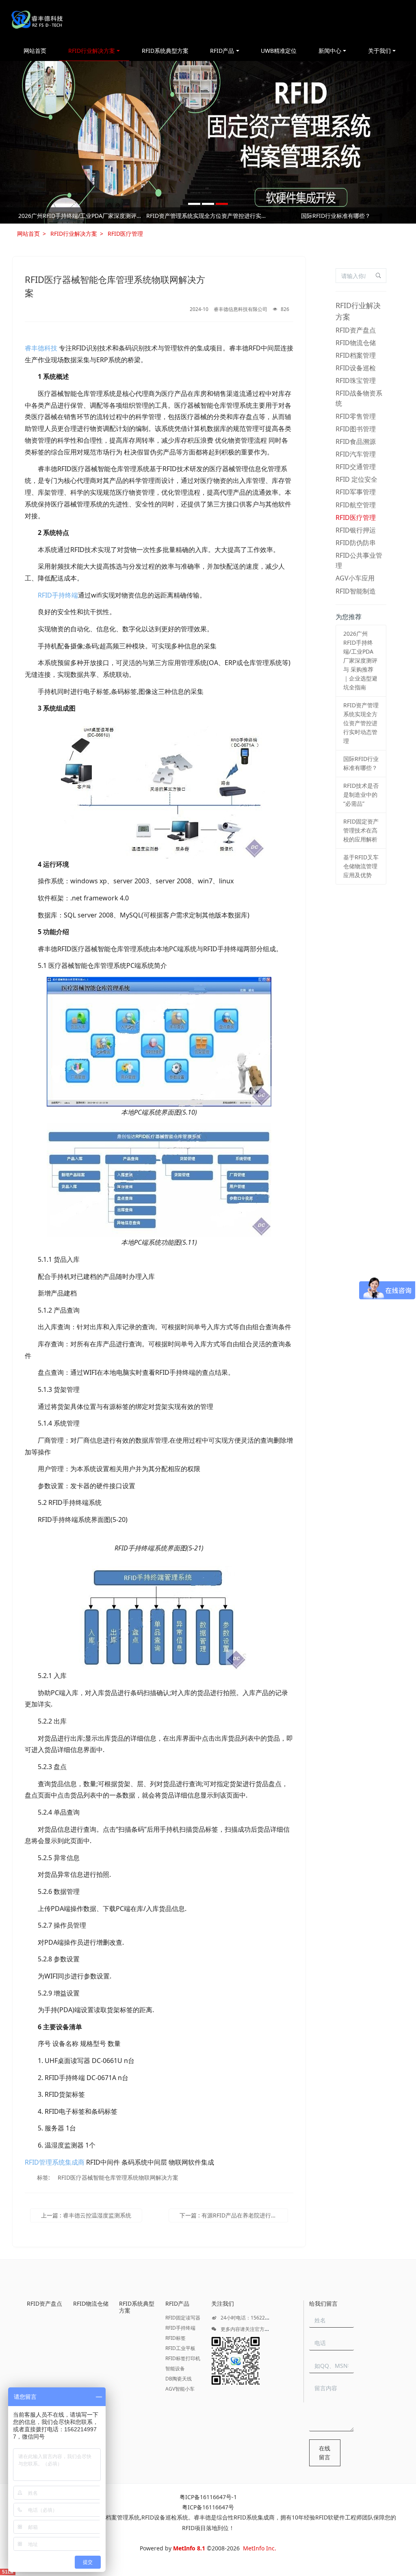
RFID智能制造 (356, 591)
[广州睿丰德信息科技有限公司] (37, 20)
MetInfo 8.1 (189, 2548)
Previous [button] (20, 215)
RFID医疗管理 (125, 234)
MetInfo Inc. (260, 2548)
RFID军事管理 (356, 492)
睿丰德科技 (41, 348)
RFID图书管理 (356, 429)
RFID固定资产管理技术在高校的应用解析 (208, 216)
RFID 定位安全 (356, 479)
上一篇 (86, 2215)
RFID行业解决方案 (74, 234)
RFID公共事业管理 (359, 560)
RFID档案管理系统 (116, 2517)
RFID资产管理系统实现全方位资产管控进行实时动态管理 (361, 723)
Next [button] (396, 215)
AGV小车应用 (355, 578)
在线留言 (325, 2453)
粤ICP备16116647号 (208, 2507)
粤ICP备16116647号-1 (208, 2497)
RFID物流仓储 (356, 343)
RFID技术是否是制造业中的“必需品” (80, 216)
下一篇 (234, 2215)
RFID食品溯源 (356, 441)
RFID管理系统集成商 (55, 2162)
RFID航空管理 (356, 505)
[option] (208, 142)
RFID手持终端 (58, 595)
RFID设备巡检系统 (165, 2517)
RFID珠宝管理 (356, 380)
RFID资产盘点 (356, 330)
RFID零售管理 (356, 416)
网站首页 (35, 51)
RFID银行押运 (356, 530)
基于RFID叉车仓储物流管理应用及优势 (336, 216)
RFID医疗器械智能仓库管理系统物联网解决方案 (118, 2177)
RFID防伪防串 (356, 543)
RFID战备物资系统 (359, 398)
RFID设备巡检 (356, 368)
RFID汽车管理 (356, 454)
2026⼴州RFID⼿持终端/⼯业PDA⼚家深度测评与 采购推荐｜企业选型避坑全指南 (360, 660)
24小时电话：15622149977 (251, 2318)
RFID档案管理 (356, 355)
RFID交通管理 (356, 467)
